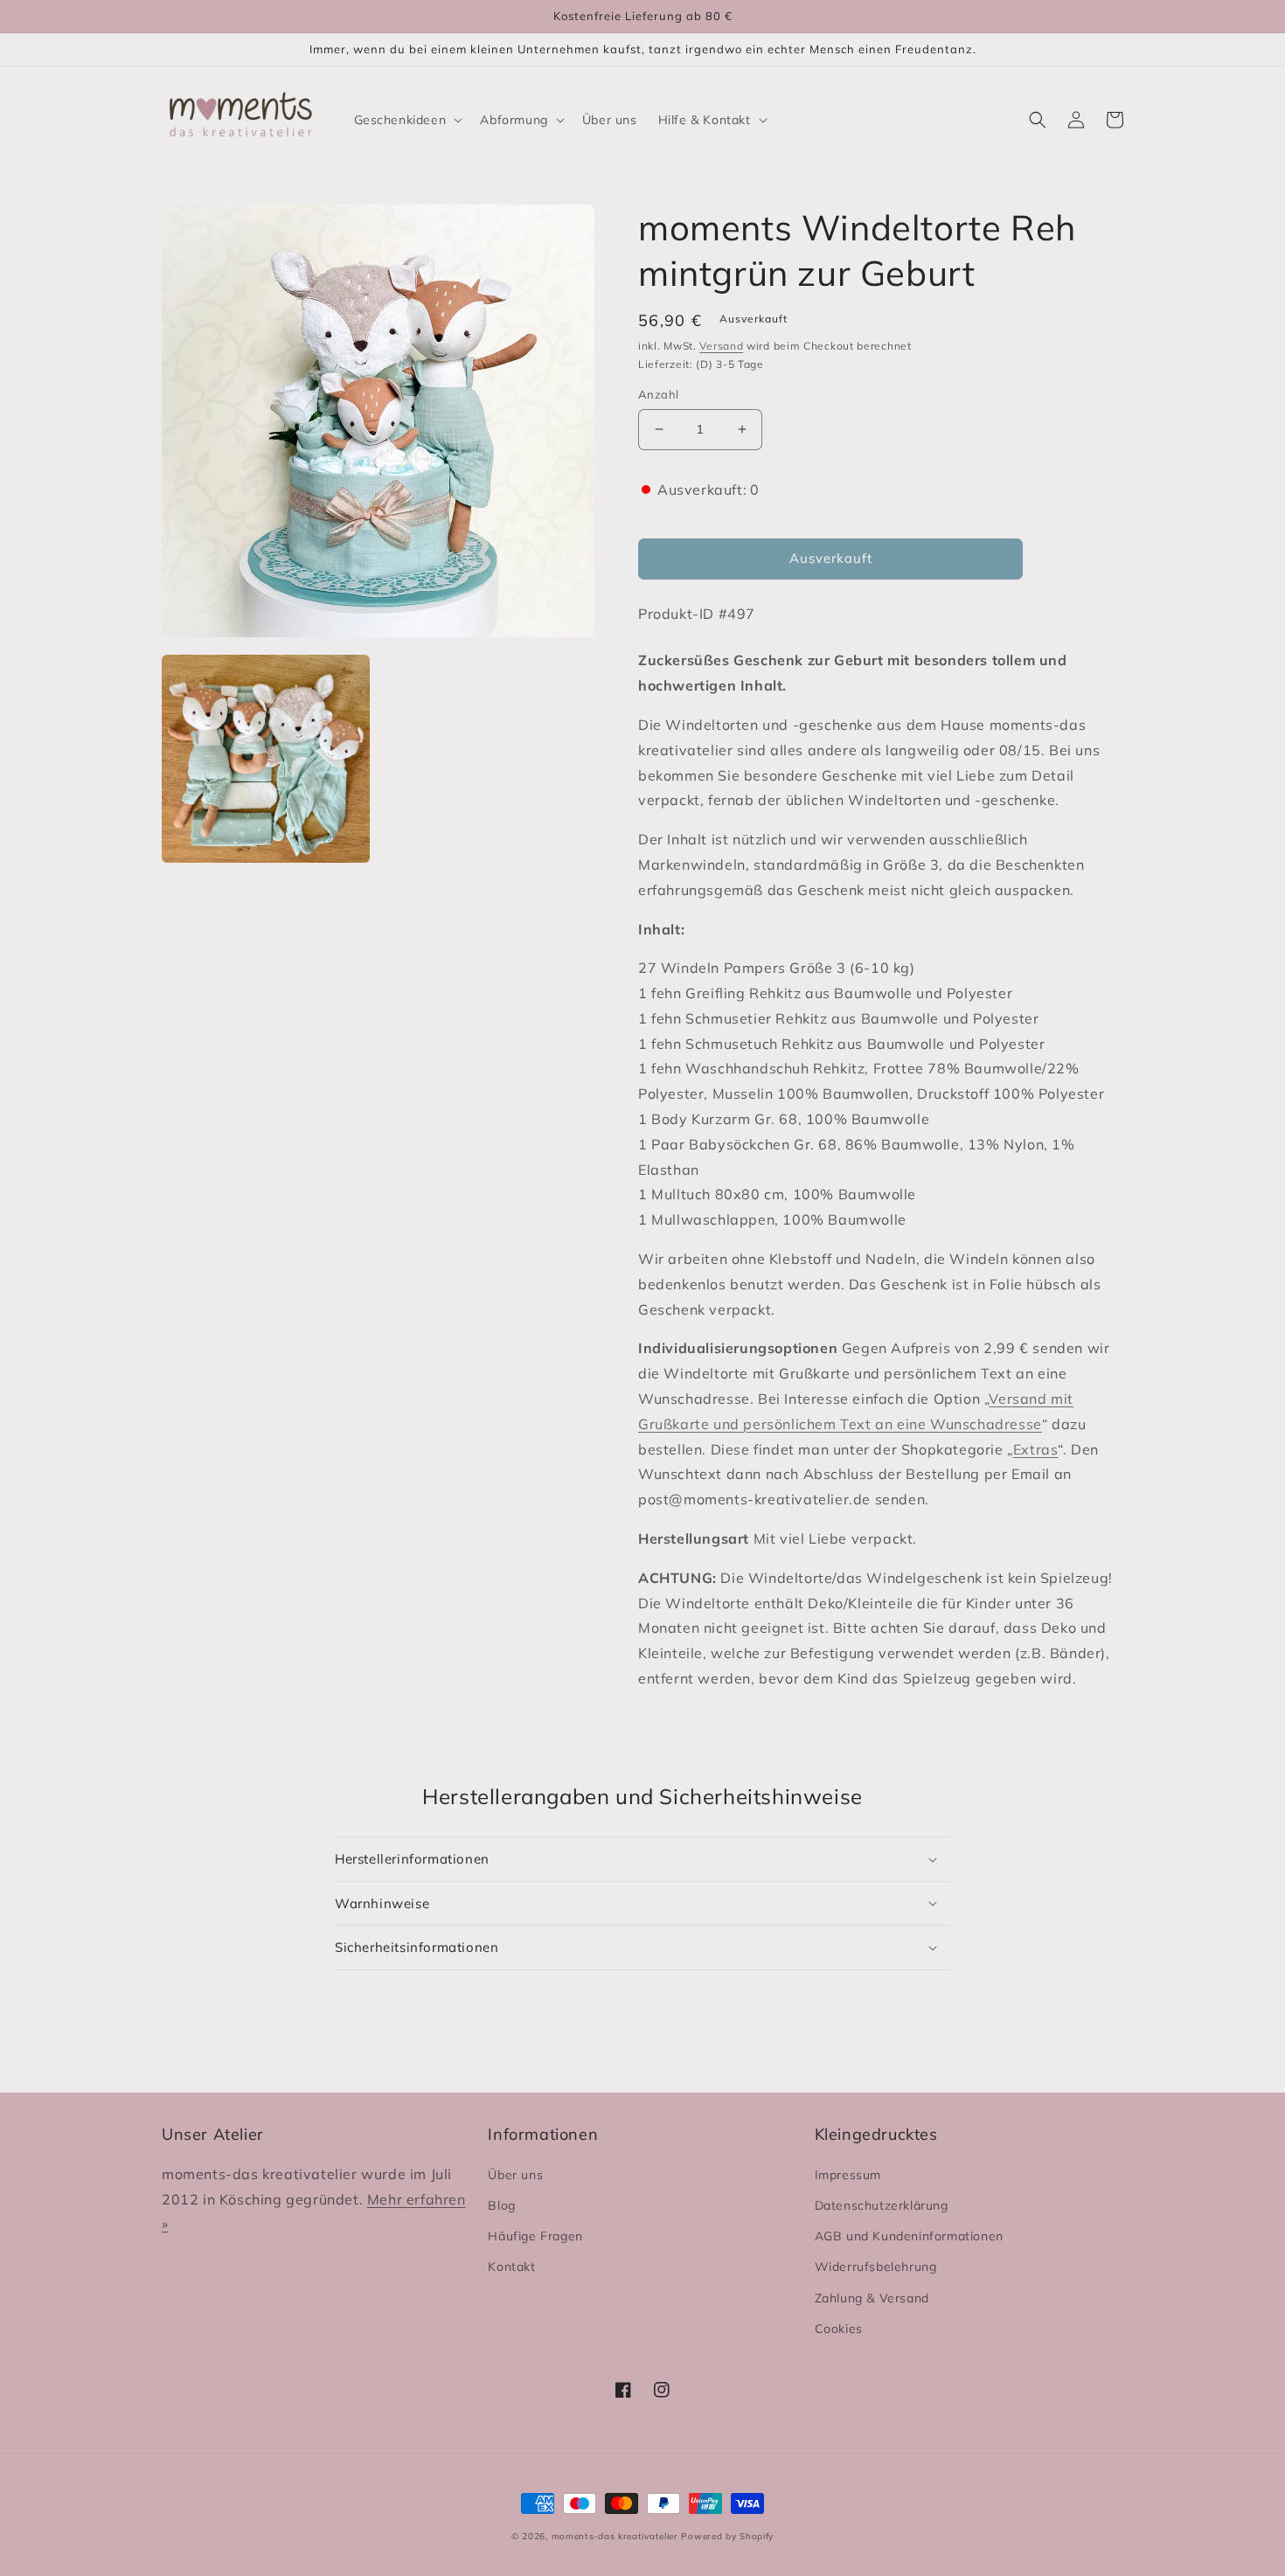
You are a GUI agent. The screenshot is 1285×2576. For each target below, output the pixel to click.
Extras (1036, 1449)
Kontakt (511, 2267)
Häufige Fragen (535, 2236)
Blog (501, 2205)
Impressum (848, 2175)
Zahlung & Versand (872, 2298)
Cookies (839, 2329)
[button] (407, 120)
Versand (721, 346)
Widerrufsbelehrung (876, 2267)
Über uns (515, 2175)
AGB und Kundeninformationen (909, 2236)
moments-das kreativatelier (615, 2536)
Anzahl (658, 394)
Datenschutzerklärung (882, 2205)
